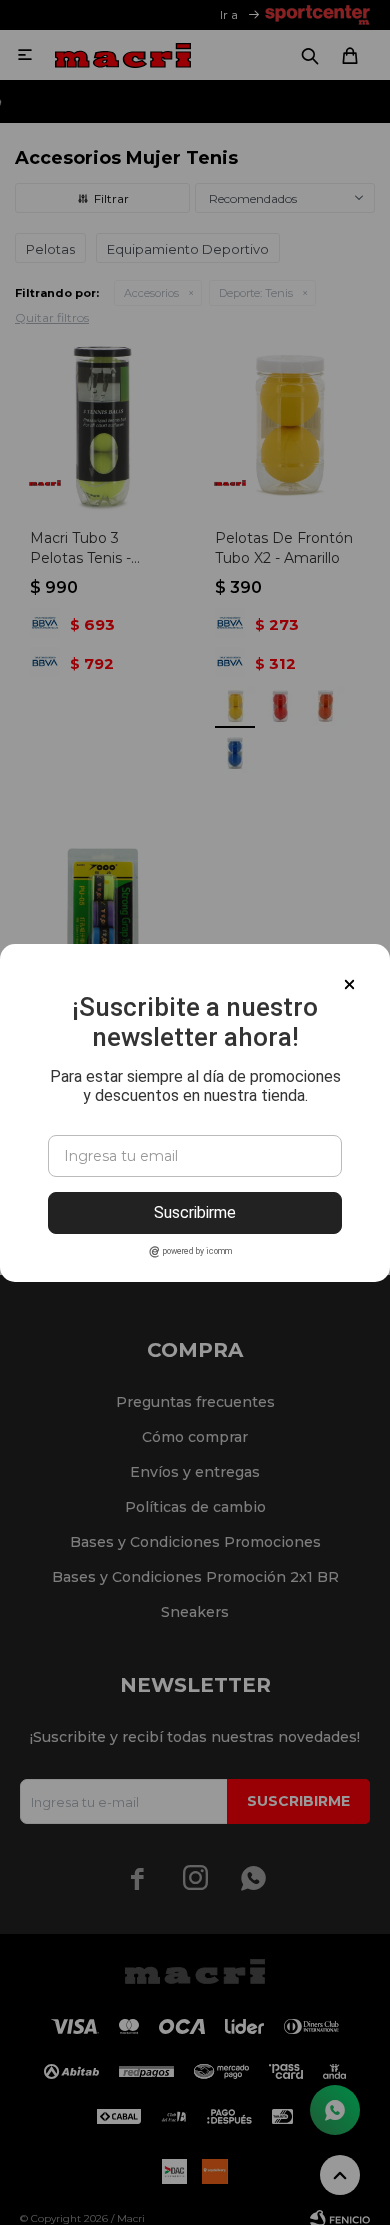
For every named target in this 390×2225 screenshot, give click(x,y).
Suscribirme (195, 1212)
